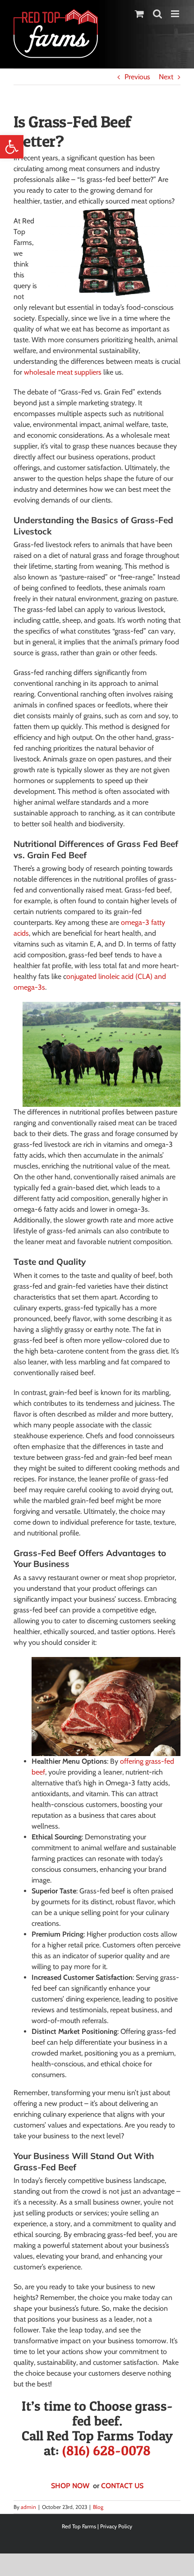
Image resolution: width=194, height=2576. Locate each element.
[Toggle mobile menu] (176, 14)
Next (166, 77)
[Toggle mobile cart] (139, 14)
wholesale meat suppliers (63, 372)
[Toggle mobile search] (157, 14)
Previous (137, 77)
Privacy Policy (116, 2526)
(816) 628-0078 (106, 2450)
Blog (98, 2507)
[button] (12, 147)
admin (28, 2507)
